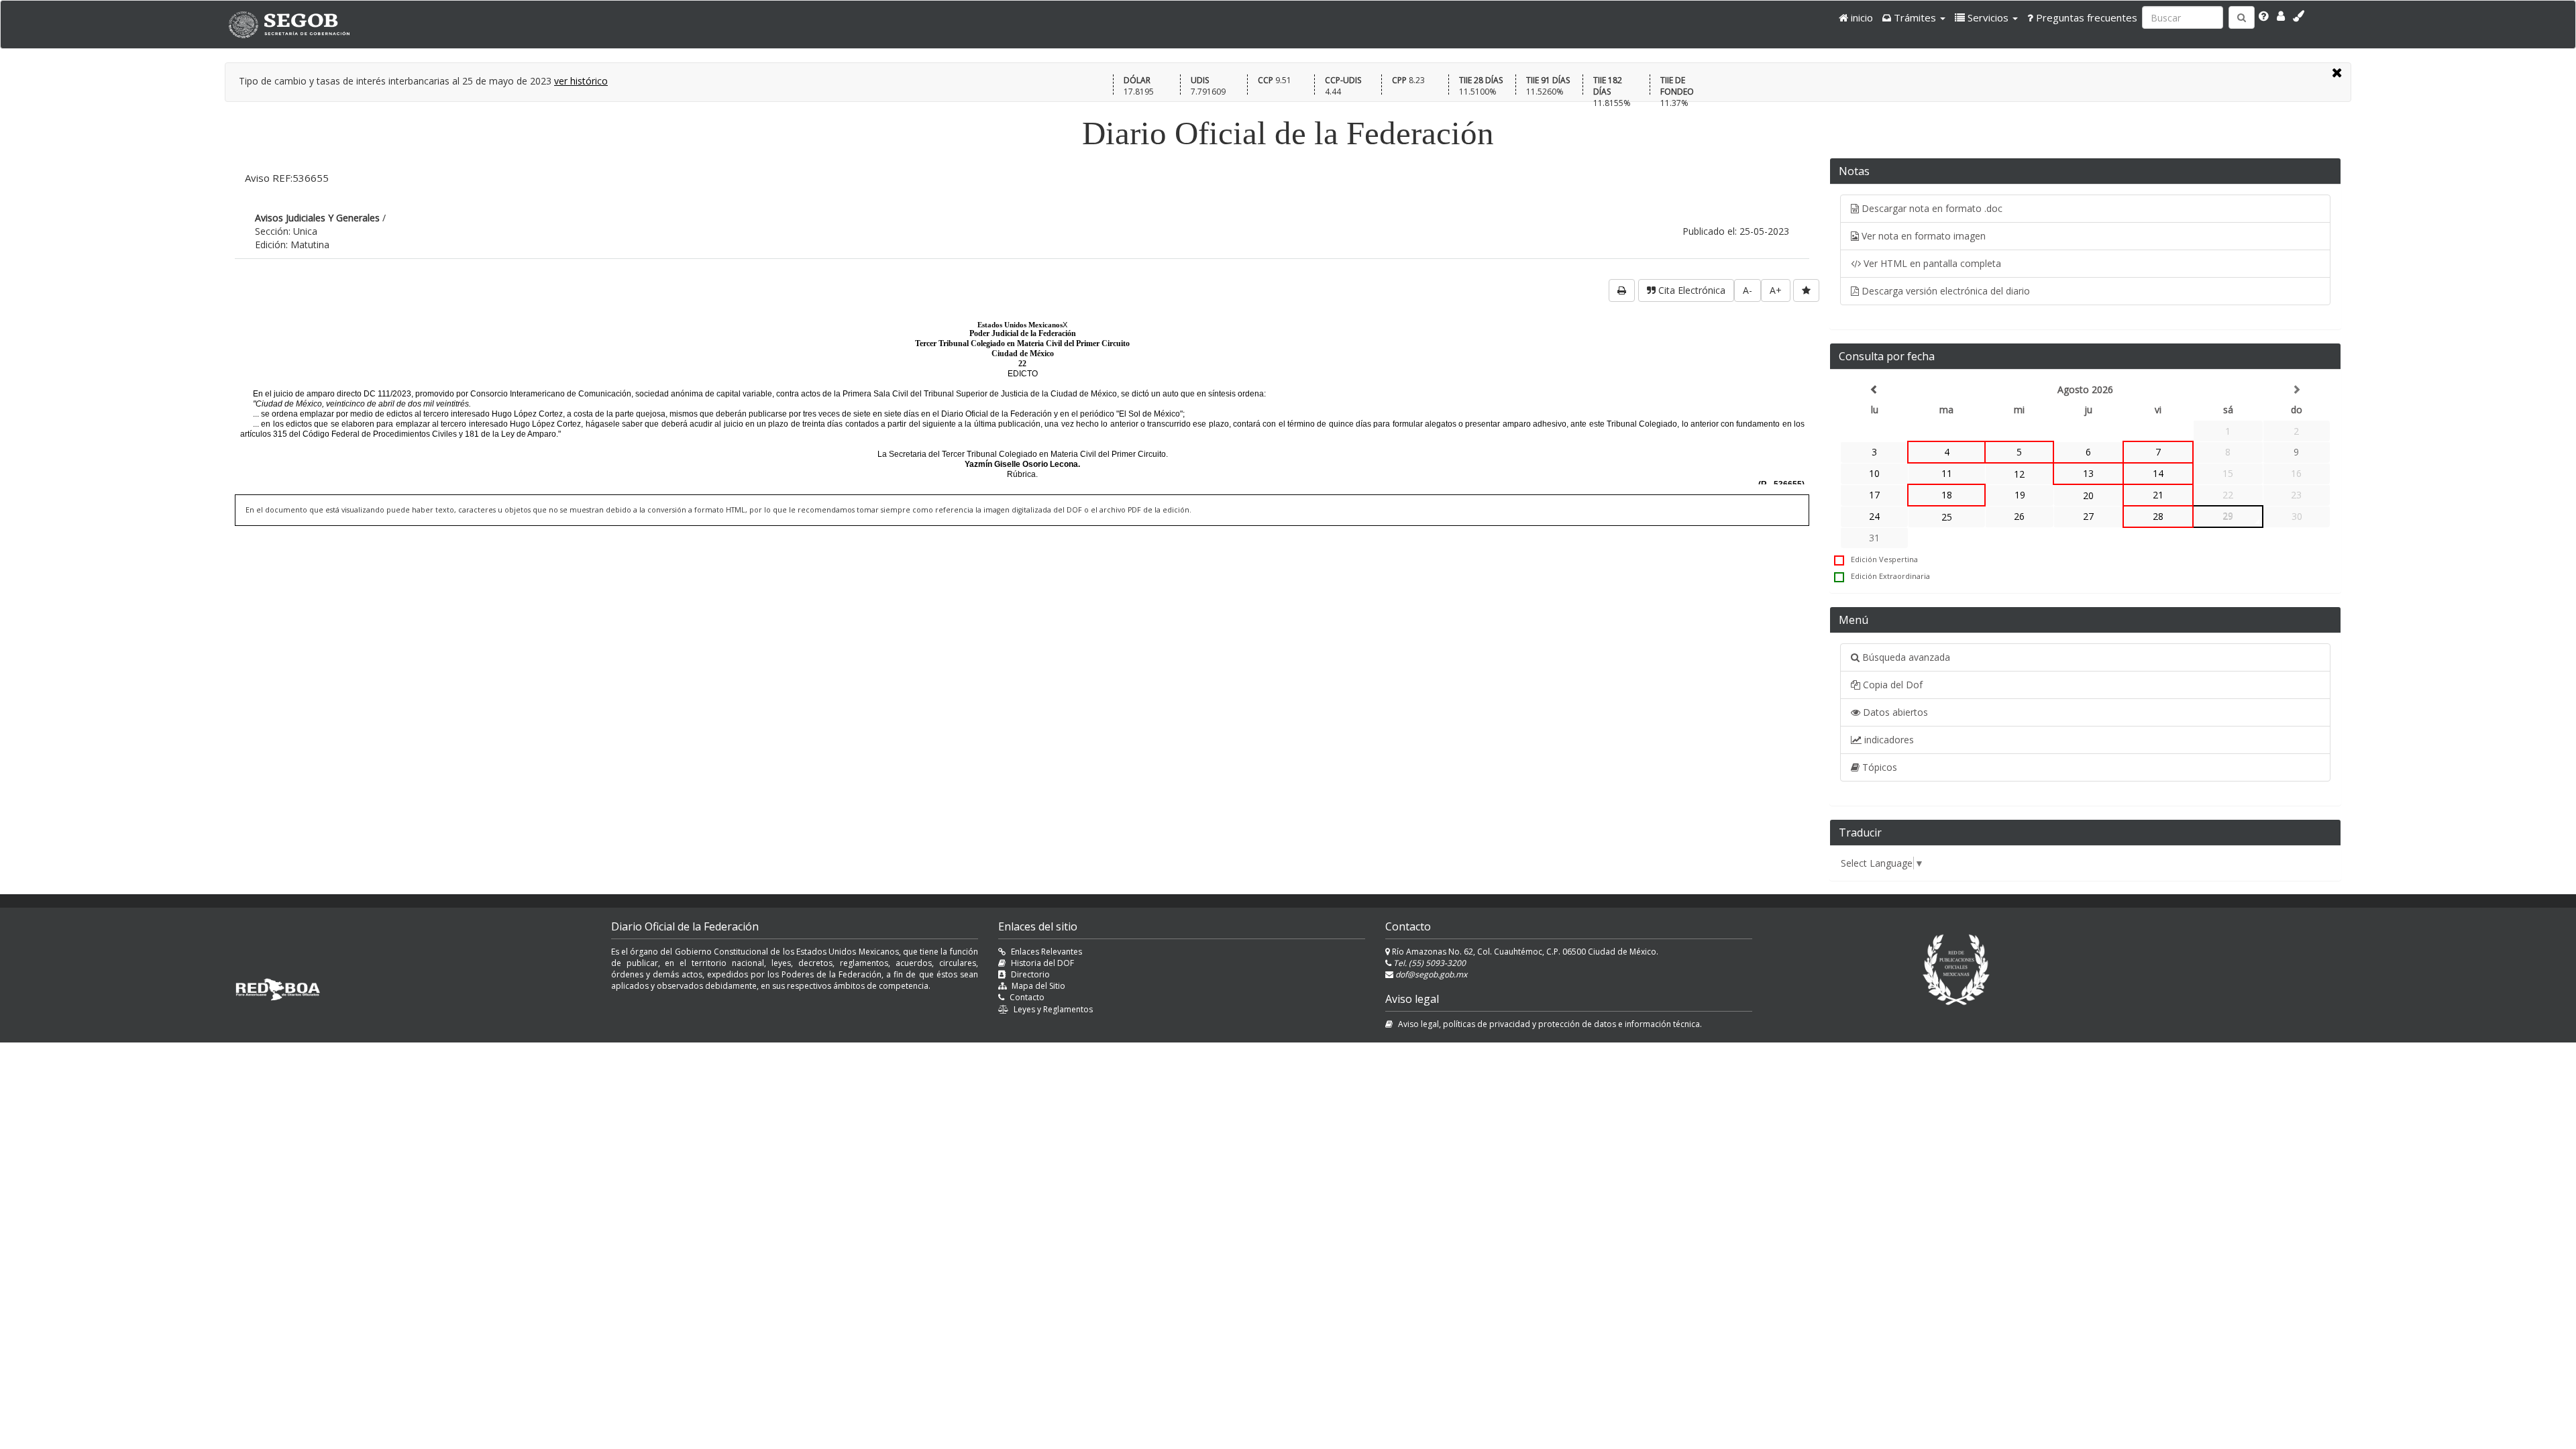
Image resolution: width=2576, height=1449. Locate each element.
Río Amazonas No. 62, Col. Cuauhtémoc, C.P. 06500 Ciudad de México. (1524, 952)
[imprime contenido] (1622, 290)
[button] (1914, 17)
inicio (1861, 17)
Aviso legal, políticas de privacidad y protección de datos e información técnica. (1550, 1024)
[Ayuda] (2264, 16)
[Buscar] (2242, 17)
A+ (1776, 290)
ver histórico (581, 81)
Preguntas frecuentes (2085, 17)
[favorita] (1806, 290)
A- (1748, 290)
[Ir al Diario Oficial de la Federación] (296, 24)
